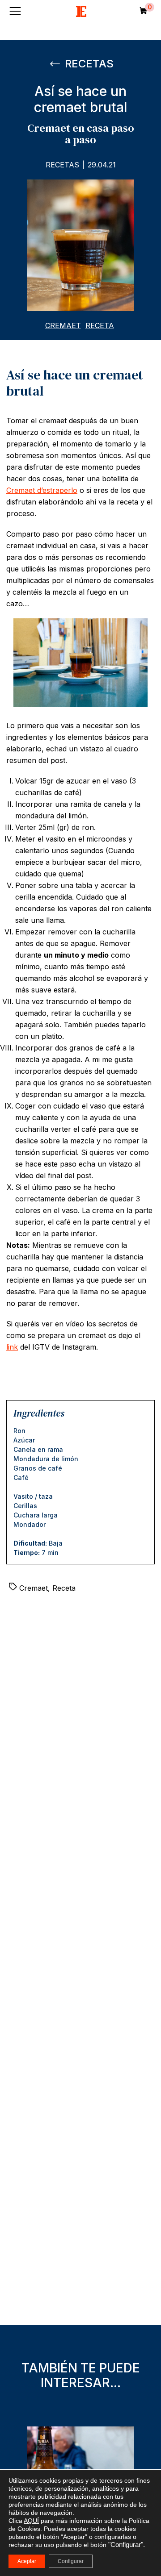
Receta (100, 325)
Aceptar (27, 2561)
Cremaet (63, 325)
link (12, 1347)
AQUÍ (31, 2521)
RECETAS (88, 64)
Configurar (71, 2561)
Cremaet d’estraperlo (42, 490)
